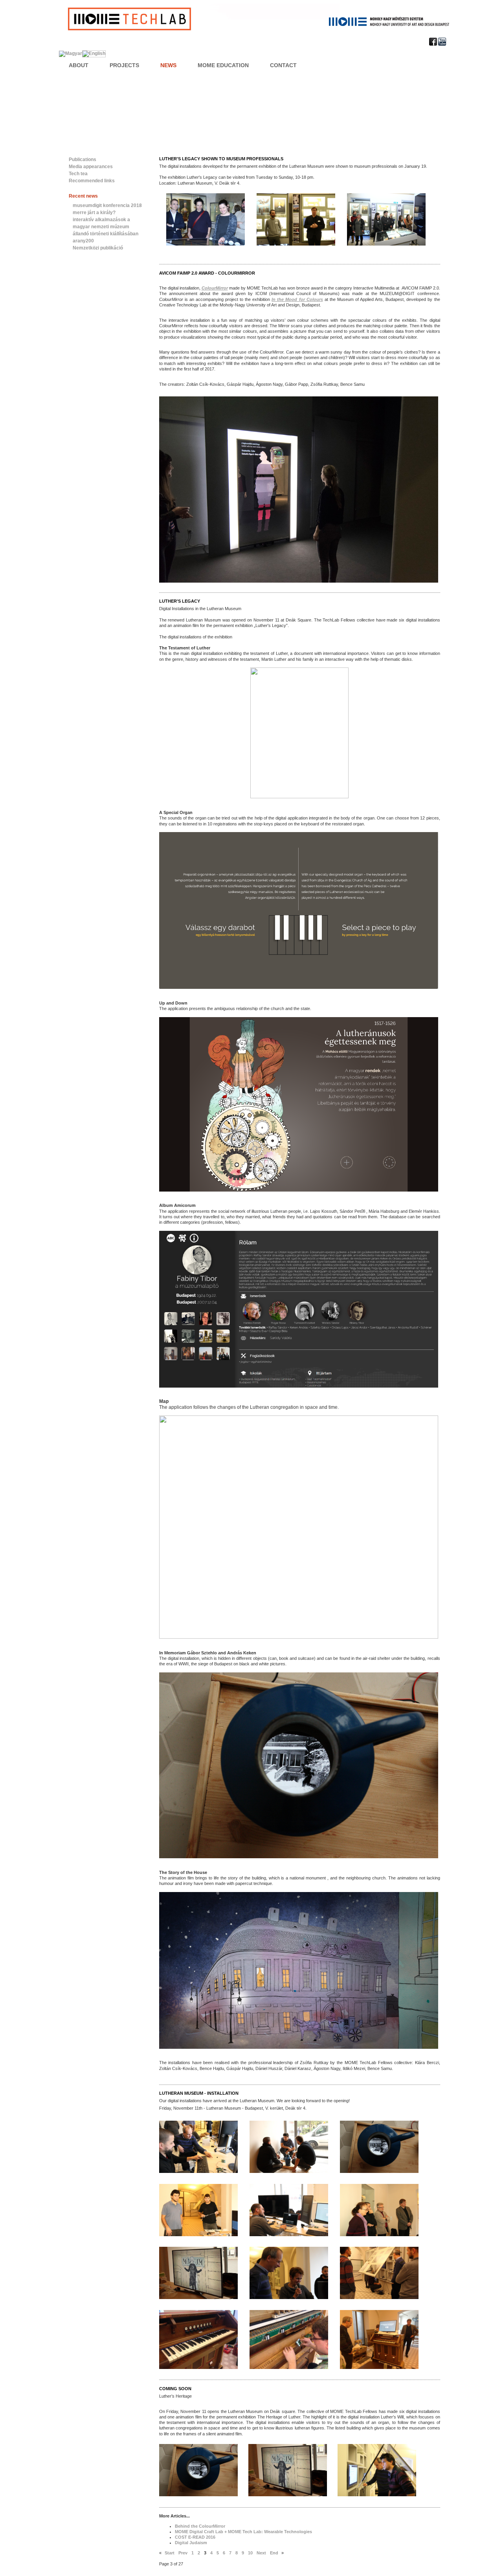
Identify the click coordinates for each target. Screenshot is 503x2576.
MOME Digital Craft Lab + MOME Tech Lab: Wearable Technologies (243, 2532)
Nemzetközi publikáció (98, 248)
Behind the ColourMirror (200, 2526)
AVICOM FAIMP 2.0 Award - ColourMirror (207, 273)
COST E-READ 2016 (195, 2537)
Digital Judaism (191, 2543)
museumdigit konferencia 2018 (107, 205)
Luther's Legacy (180, 601)
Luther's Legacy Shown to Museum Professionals (221, 159)
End (274, 2553)
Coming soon (175, 2389)
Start (170, 2553)
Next (261, 2553)
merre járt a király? (94, 213)
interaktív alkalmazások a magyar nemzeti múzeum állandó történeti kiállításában (106, 227)
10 (250, 2553)
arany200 (83, 241)
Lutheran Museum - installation (199, 2093)
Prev (183, 2553)
